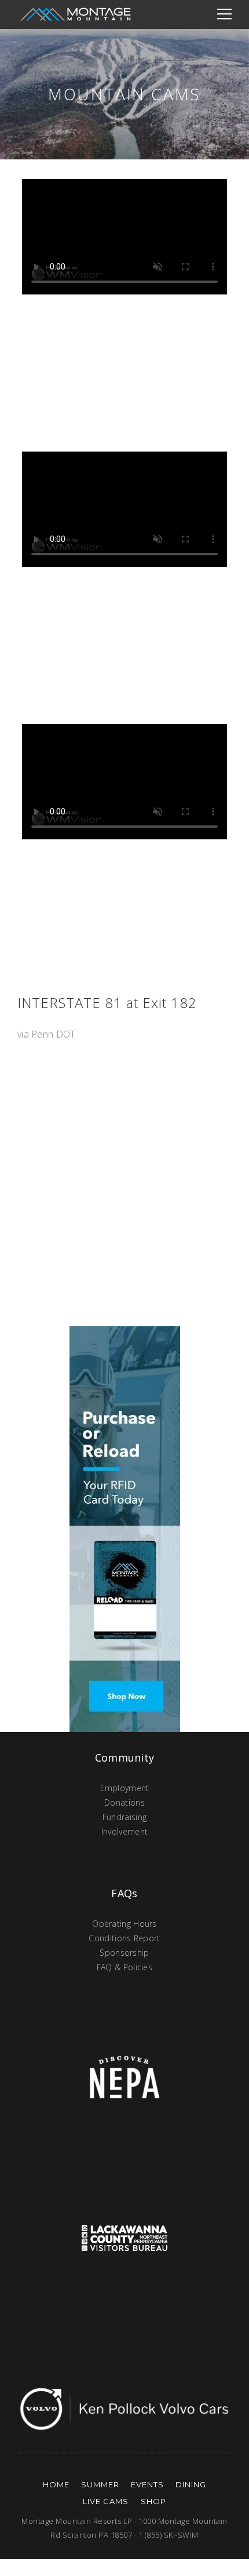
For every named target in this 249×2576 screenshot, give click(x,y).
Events (147, 2484)
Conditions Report (124, 1938)
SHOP (153, 2501)
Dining (191, 2484)
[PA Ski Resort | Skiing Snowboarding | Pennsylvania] (75, 14)
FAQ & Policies (124, 1967)
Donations (124, 1802)
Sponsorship (124, 1953)
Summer (100, 2484)
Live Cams (106, 2501)
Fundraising (124, 1817)
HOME (56, 2484)
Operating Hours (124, 1924)
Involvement (124, 1831)
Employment (125, 1788)
